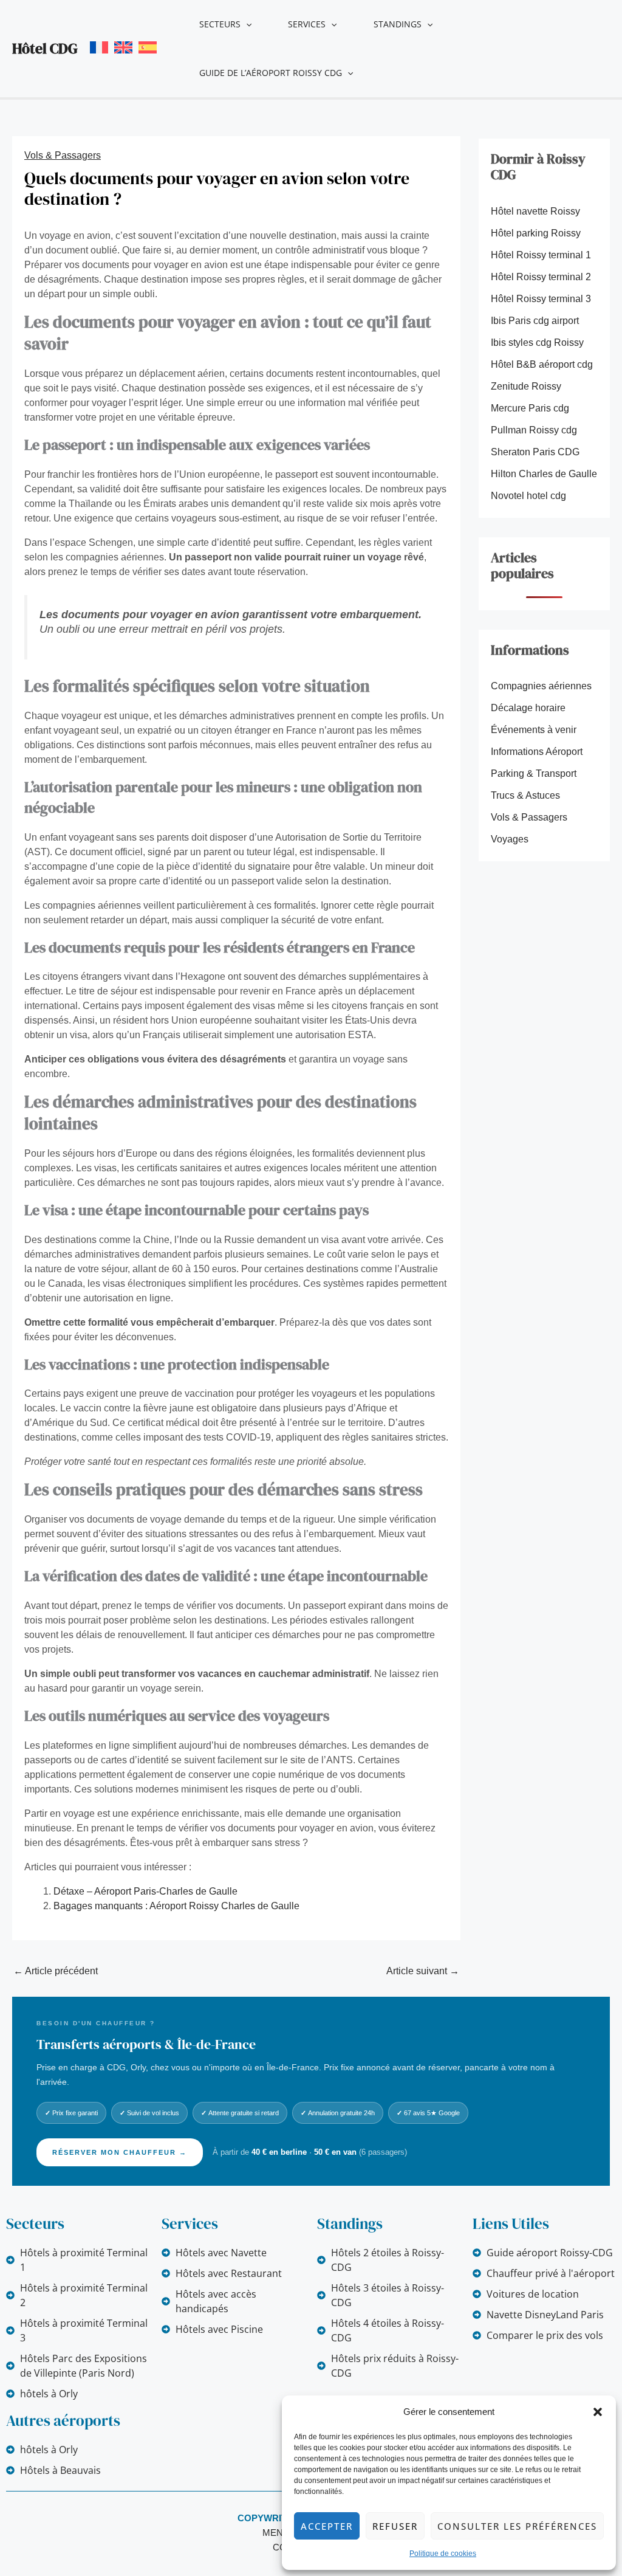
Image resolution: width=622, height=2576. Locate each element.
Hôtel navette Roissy (535, 211)
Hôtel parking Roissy (536, 233)
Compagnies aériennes (541, 686)
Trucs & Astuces (525, 795)
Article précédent (56, 1971)
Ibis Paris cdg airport (535, 321)
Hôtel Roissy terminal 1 (541, 255)
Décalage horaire (528, 708)
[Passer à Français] (99, 47)
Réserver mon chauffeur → (120, 2152)
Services (307, 24)
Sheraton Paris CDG (535, 452)
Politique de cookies (443, 2554)
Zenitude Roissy (526, 386)
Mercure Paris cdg (530, 408)
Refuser (395, 2526)
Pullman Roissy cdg (534, 430)
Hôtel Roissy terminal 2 (541, 277)
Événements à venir (534, 730)
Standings (398, 24)
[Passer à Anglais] (123, 47)
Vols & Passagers (63, 155)
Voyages (510, 839)
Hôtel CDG (45, 48)
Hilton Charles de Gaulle (544, 474)
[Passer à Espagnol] (148, 47)
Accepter (327, 2526)
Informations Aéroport (537, 752)
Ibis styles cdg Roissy (537, 343)
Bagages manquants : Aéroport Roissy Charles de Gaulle (176, 1906)
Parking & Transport (534, 773)
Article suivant (423, 1971)
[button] (598, 2412)
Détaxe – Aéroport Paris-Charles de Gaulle (145, 1891)
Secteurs (220, 24)
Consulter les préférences (517, 2526)
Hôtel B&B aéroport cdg (542, 364)
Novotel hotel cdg (528, 496)
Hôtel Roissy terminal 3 (541, 299)
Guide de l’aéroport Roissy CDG (271, 73)
